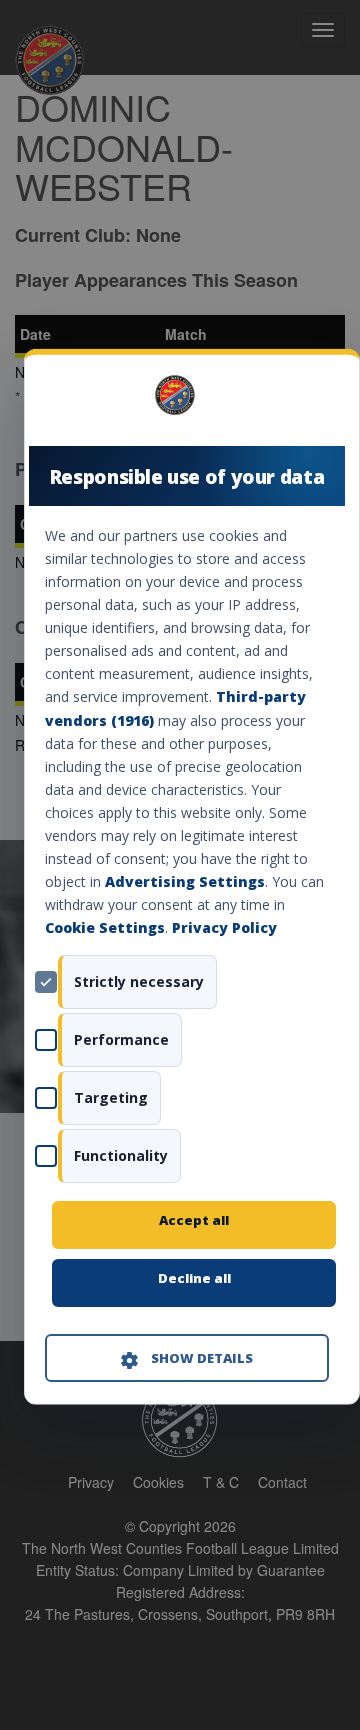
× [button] (321, 401)
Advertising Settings (185, 881)
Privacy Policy (224, 927)
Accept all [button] (194, 1220)
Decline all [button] (194, 1278)
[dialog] (192, 877)
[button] (187, 1358)
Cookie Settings (105, 927)
